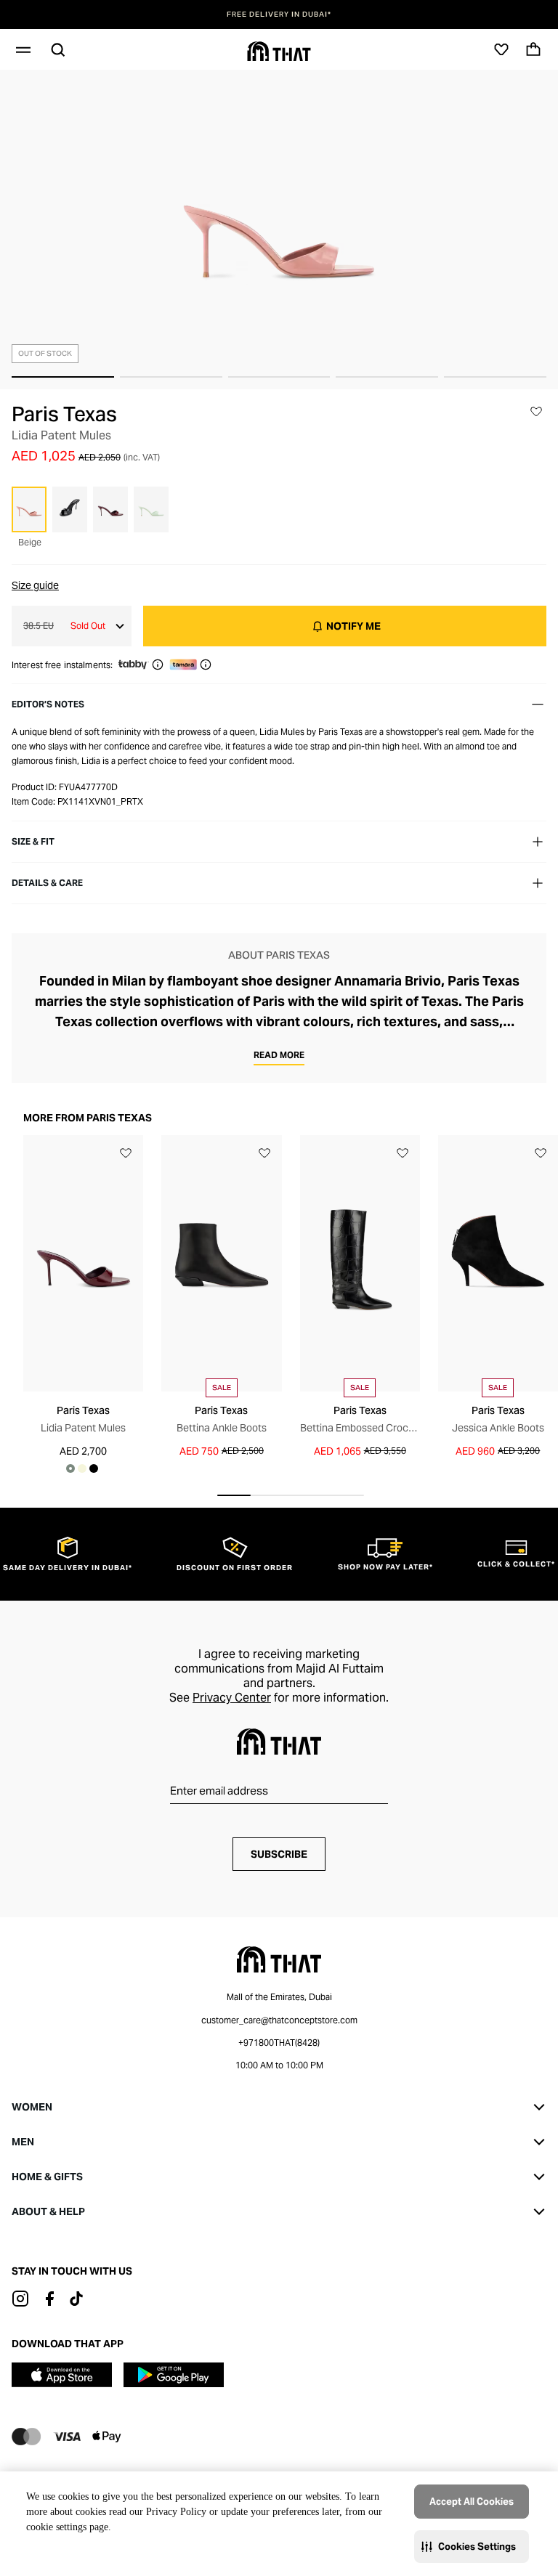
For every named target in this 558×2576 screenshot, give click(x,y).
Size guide (35, 585)
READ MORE (279, 1055)
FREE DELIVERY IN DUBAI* (279, 15)
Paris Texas (64, 414)
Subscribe (279, 1854)
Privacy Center (232, 1698)
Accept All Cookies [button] (472, 2502)
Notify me (353, 626)
